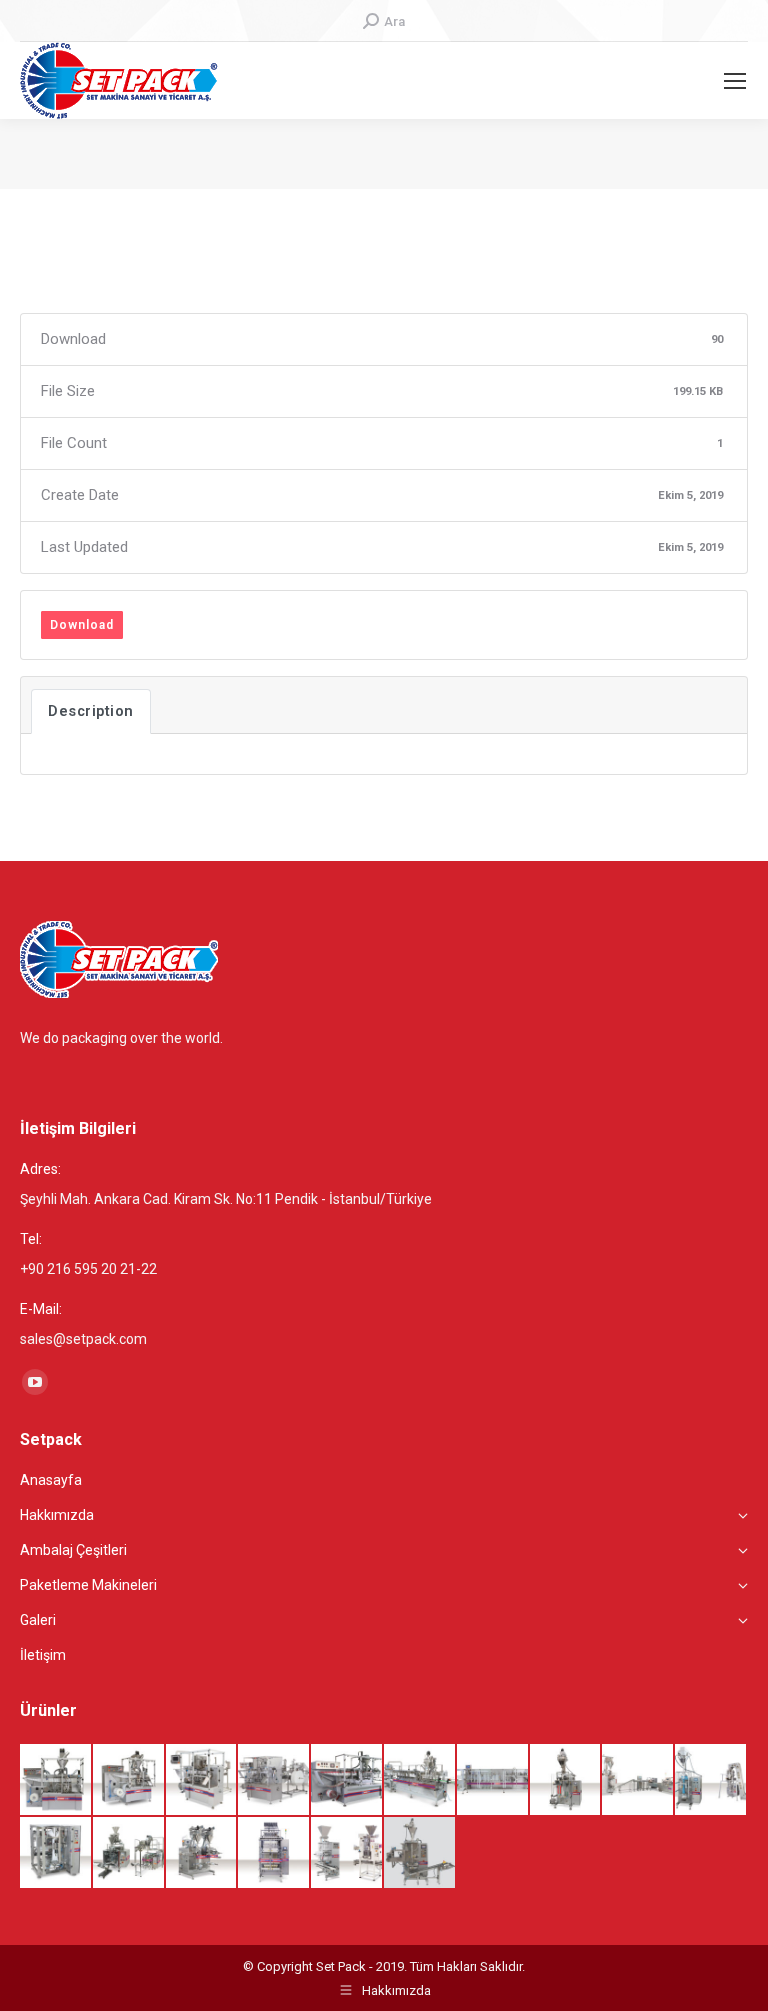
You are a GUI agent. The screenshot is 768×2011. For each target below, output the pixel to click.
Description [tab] (91, 711)
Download (82, 625)
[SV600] (129, 1853)
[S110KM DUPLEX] (274, 1780)
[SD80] (202, 1853)
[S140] (347, 1780)
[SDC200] (566, 1780)
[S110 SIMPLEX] (56, 1780)
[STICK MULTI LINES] (347, 1853)
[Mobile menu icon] (735, 81)
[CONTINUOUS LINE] (638, 1780)
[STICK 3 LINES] (420, 1853)
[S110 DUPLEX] (129, 1780)
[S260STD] (493, 1780)
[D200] (711, 1780)
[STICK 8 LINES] (274, 1853)
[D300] (56, 1853)
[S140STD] (420, 1780)
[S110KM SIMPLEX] (202, 1780)
